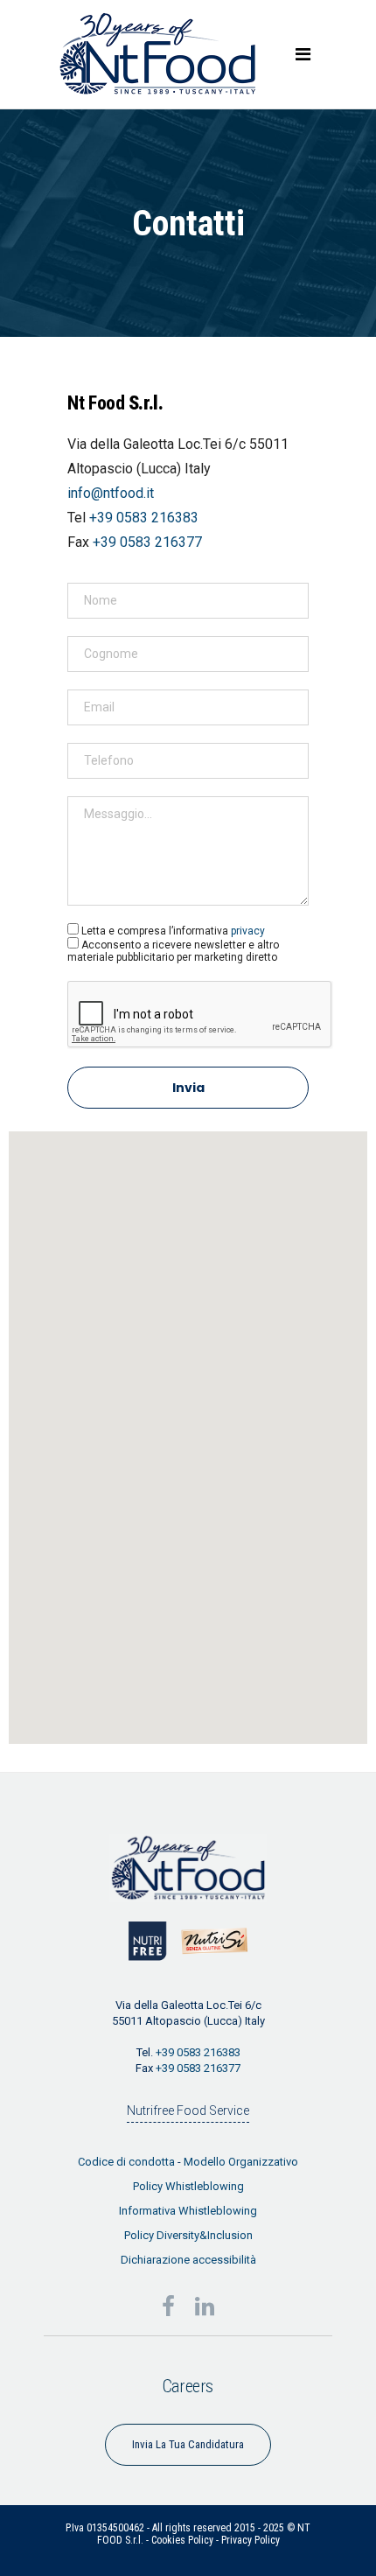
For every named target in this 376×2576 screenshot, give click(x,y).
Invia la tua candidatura (188, 2444)
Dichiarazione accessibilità (188, 2260)
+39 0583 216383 (144, 518)
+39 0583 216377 (147, 542)
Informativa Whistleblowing (188, 2211)
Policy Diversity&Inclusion (188, 2235)
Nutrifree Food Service (188, 2110)
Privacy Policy (251, 2540)
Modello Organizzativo (241, 2162)
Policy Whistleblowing (188, 2186)
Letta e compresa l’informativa (173, 931)
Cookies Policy (182, 2540)
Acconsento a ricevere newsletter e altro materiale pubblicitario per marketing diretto (173, 951)
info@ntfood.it (111, 493)
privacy (248, 931)
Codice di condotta (126, 2162)
